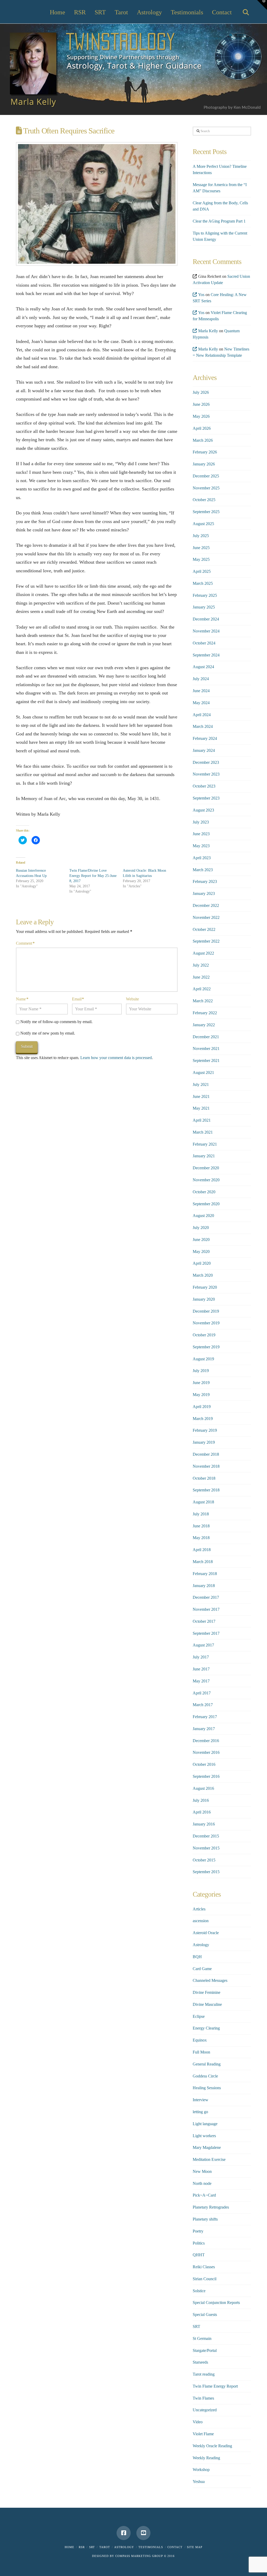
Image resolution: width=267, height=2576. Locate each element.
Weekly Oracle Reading (212, 2446)
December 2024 (206, 619)
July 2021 (201, 1084)
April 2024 (202, 715)
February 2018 (205, 1574)
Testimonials (151, 2547)
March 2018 (203, 1562)
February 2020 (205, 1287)
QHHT (199, 2255)
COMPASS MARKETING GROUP (139, 2556)
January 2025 (204, 607)
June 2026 (201, 404)
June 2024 (201, 691)
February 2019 (205, 1430)
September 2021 (206, 1060)
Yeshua (199, 2482)
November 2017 (206, 1609)
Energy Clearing (206, 2028)
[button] (262, 5)
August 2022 (203, 953)
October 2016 (204, 1764)
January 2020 (204, 1299)
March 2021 (203, 1132)
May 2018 (201, 1538)
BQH (197, 1957)
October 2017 (204, 1621)
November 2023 (206, 774)
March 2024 (203, 726)
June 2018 (201, 1526)
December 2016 (206, 1741)
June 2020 (201, 1240)
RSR (82, 2547)
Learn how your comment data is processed (116, 1058)
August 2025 (203, 524)
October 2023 (204, 786)
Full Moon (201, 2052)
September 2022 (206, 941)
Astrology (201, 1945)
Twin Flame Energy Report (215, 2386)
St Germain (202, 2338)
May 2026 (201, 416)
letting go (200, 2112)
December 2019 (206, 1311)
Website (132, 999)
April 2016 (202, 1812)
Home (69, 2547)
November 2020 (206, 1180)
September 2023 (206, 798)
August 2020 (203, 1216)
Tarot (105, 2547)
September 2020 (206, 1204)
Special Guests (205, 2314)
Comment (25, 943)
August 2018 (203, 1502)
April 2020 (202, 1263)
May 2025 (201, 559)
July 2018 (201, 1514)
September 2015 (206, 1872)
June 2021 (201, 1096)
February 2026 (205, 452)
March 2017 (203, 1705)
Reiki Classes (204, 2267)
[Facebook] (124, 2533)
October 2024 (204, 643)
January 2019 (204, 1442)
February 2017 (205, 1717)
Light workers (204, 2136)
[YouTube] (143, 2533)
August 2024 (203, 667)
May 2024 (201, 703)
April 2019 (202, 1407)
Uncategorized (205, 2410)
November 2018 (206, 1466)
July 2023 (201, 822)
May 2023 (201, 846)
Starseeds (200, 2362)
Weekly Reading (206, 2458)
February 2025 (205, 595)
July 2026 (201, 392)
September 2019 (206, 1347)
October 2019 (204, 1335)
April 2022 (202, 989)
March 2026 (203, 440)
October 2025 (204, 500)
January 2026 (204, 464)
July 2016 (201, 1800)
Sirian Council (205, 2279)
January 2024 (204, 750)
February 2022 (205, 1013)
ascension (201, 1921)
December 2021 (206, 1037)
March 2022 (203, 1001)
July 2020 (201, 1228)
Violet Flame (203, 2434)
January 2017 (204, 1729)
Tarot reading (204, 2374)
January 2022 (204, 1025)
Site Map (195, 2547)
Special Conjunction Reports (216, 2303)
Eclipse (199, 2016)
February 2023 (205, 881)
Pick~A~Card (204, 2195)
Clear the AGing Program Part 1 (219, 221)
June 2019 (201, 1383)
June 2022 (201, 977)
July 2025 (201, 536)
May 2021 (201, 1108)
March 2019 (203, 1419)
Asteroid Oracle (206, 1933)
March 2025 (203, 583)
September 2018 (206, 1490)
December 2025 (206, 476)
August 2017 (203, 1645)
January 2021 (204, 1156)
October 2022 (204, 929)
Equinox (200, 2040)
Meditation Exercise (209, 2159)
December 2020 (206, 1168)
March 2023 (203, 870)
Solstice (199, 2291)
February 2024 (205, 738)
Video (198, 2422)
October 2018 (204, 1478)
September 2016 (206, 1776)
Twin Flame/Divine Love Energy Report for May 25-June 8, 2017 (93, 876)
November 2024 (206, 631)
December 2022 (206, 905)
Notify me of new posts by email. (48, 1033)
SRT (196, 2326)
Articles (199, 1909)
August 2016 (203, 1788)
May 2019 (201, 1395)
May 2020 (201, 1252)
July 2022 (201, 965)
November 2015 (206, 1848)
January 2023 (204, 893)
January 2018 (204, 1586)
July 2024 (201, 679)
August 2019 (203, 1359)
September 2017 (206, 1633)
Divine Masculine (207, 2004)
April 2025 (202, 571)
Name (22, 999)
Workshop (201, 2470)
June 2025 (201, 548)
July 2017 (201, 1657)
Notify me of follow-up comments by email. (56, 1022)
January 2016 (204, 1824)
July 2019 (201, 1371)
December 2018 (206, 1454)
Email (78, 999)
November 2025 (206, 488)
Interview (201, 2100)
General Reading (207, 2064)
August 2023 (203, 810)
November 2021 (206, 1049)
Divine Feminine (207, 1992)
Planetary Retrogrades (211, 2207)
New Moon (202, 2171)
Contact (175, 2547)
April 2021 (202, 1120)
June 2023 (201, 834)
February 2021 (205, 1144)
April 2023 (202, 858)
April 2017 (202, 1693)
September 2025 (206, 512)
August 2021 (203, 1072)
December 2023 (206, 762)
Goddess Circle (205, 2076)
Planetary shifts (205, 2219)
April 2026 (202, 428)
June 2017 (201, 1669)
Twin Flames (203, 2398)
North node (202, 2183)
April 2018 (202, 1550)
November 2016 (206, 1752)
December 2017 (206, 1597)
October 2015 (204, 1860)
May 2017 (201, 1681)
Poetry (198, 2231)
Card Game (202, 1969)
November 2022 (206, 917)
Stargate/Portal (205, 2350)
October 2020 (204, 1192)
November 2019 (206, 1323)
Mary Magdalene (207, 2147)
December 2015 (206, 1836)
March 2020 (203, 1275)
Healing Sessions (207, 2088)
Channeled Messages (210, 1980)
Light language (205, 2124)
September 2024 (206, 655)
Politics (199, 2243)
